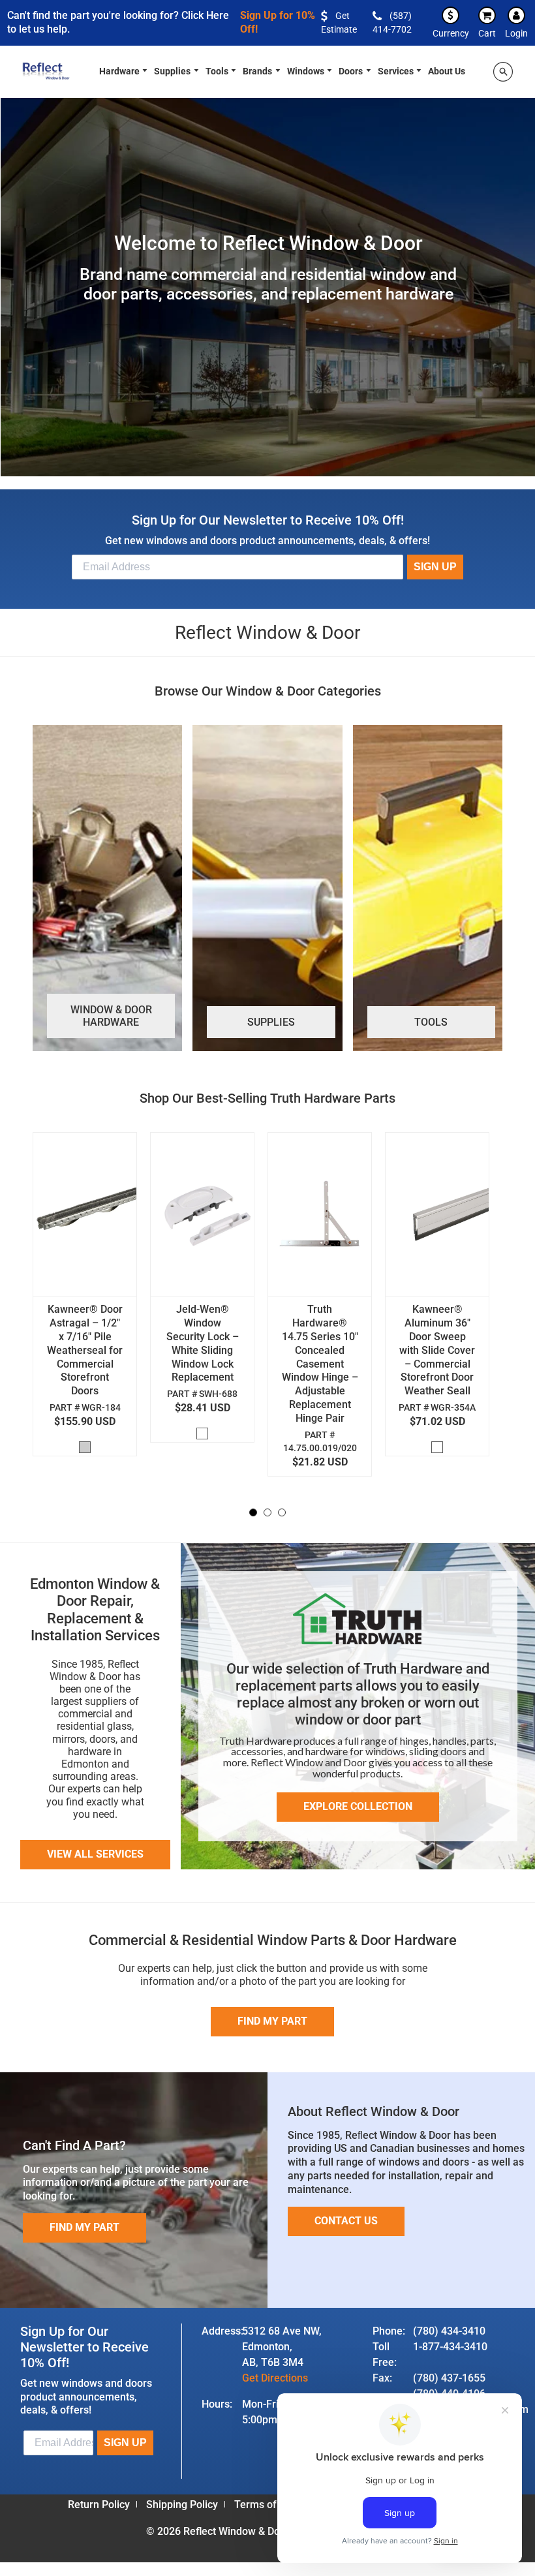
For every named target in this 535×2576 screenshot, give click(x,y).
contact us (346, 2221)
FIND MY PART (84, 2227)
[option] (91, 1297)
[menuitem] (124, 70)
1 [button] (253, 1512)
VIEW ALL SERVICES (95, 1854)
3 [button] (282, 1512)
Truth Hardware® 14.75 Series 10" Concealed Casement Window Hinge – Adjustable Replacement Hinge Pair (320, 1363)
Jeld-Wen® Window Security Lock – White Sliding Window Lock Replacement (203, 1343)
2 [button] (267, 1512)
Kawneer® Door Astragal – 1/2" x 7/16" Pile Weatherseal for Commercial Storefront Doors (85, 1350)
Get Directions (275, 2378)
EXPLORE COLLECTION (358, 1806)
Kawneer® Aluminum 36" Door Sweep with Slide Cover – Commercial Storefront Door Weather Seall (437, 1350)
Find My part (272, 2021)
